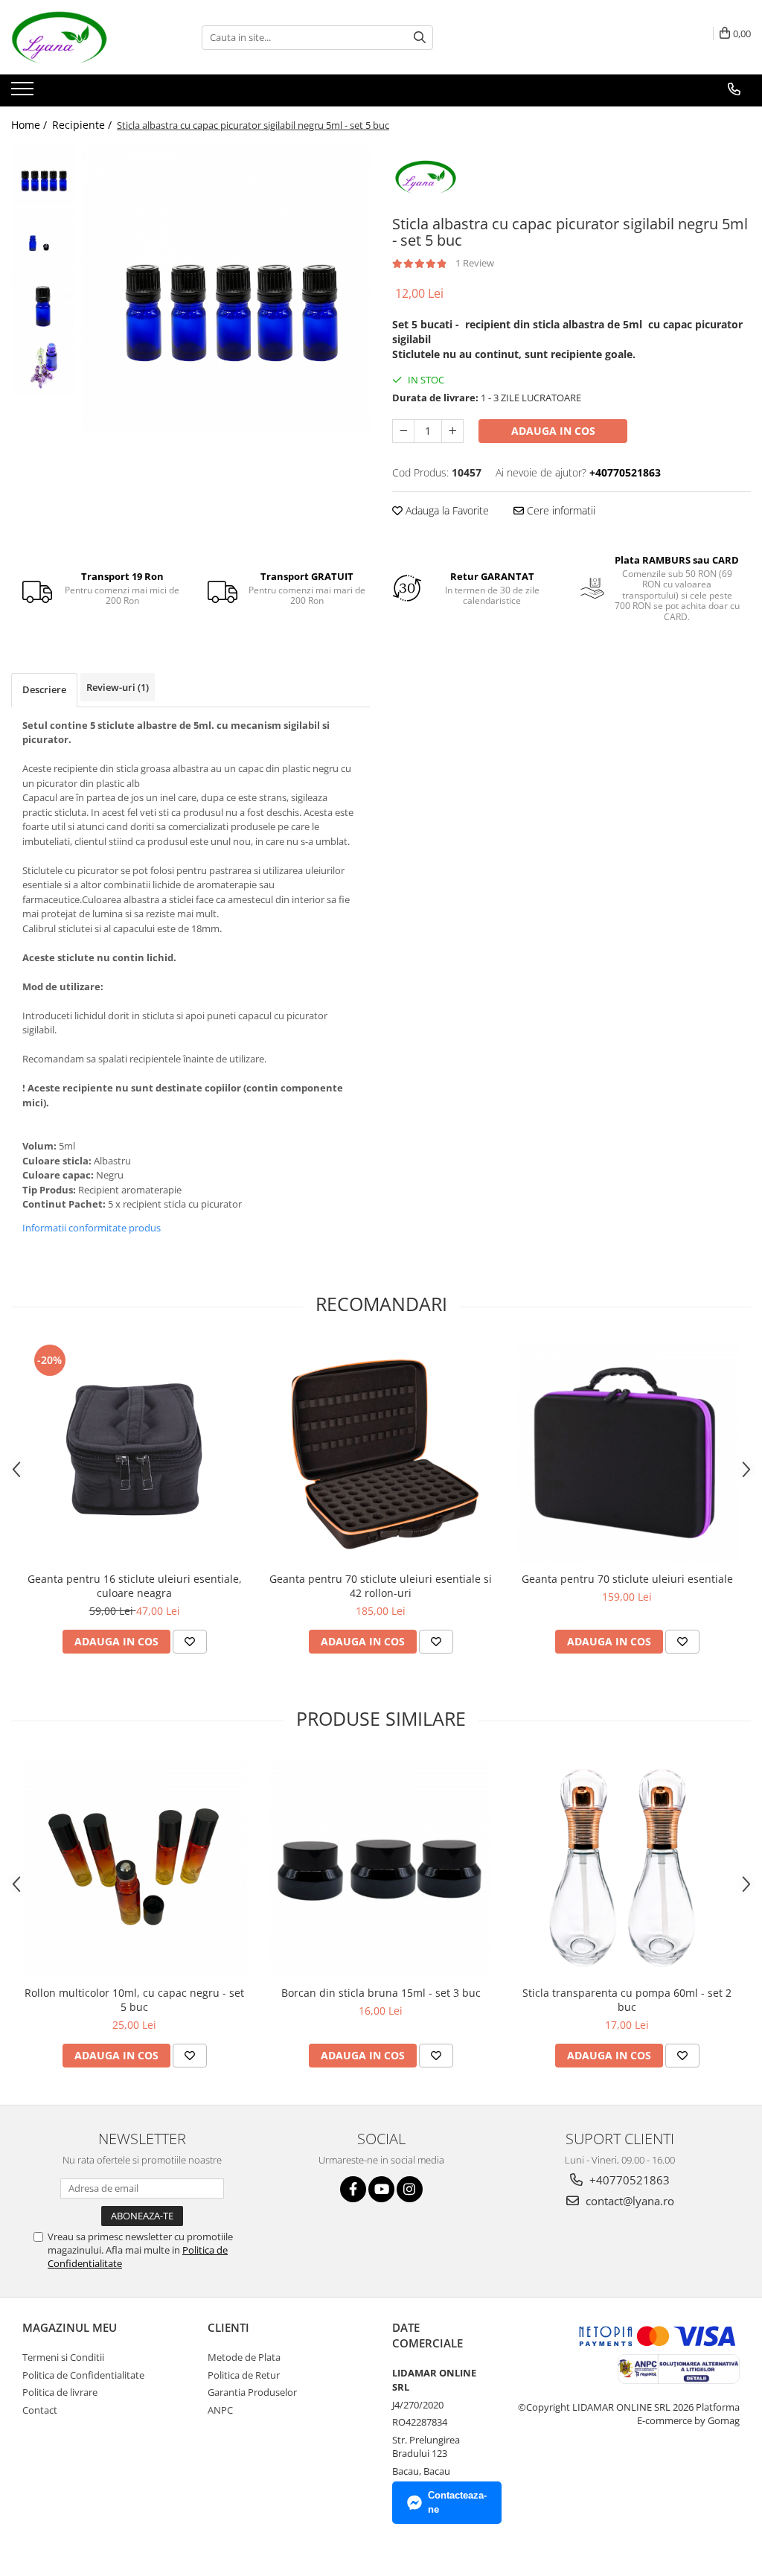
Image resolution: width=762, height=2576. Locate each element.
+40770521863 (628, 2180)
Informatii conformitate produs (92, 1228)
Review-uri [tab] (118, 687)
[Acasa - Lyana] (86, 37)
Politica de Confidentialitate (83, 2375)
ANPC (220, 2410)
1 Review (475, 263)
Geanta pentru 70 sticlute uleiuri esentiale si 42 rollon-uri (381, 1586)
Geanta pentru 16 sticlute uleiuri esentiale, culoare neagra (135, 1586)
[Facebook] (353, 2189)
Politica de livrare (60, 2392)
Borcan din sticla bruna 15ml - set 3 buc (381, 1993)
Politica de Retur (244, 2375)
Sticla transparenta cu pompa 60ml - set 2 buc (627, 2000)
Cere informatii (560, 510)
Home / (31, 125)
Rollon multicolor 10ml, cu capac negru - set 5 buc (134, 2000)
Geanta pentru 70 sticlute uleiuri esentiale (627, 1579)
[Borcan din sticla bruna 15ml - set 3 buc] (381, 1866)
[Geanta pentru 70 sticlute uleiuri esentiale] (627, 1453)
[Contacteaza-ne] (734, 89)
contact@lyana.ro (628, 2201)
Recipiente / (83, 125)
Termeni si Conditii (63, 2357)
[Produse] (24, 93)
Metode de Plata (244, 2357)
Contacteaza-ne (457, 2502)
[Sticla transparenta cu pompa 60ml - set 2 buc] (627, 1866)
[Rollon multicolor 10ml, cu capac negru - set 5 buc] (135, 1866)
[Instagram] (410, 2189)
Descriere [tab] (44, 689)
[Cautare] (420, 38)
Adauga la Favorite (446, 510)
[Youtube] (381, 2189)
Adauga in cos (553, 431)
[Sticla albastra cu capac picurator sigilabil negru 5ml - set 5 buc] (226, 288)
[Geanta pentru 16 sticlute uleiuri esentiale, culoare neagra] (135, 1453)
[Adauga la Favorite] (190, 1642)
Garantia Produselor (252, 2392)
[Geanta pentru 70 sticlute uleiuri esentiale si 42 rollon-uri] (381, 1453)
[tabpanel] (226, 288)
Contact (40, 2410)
